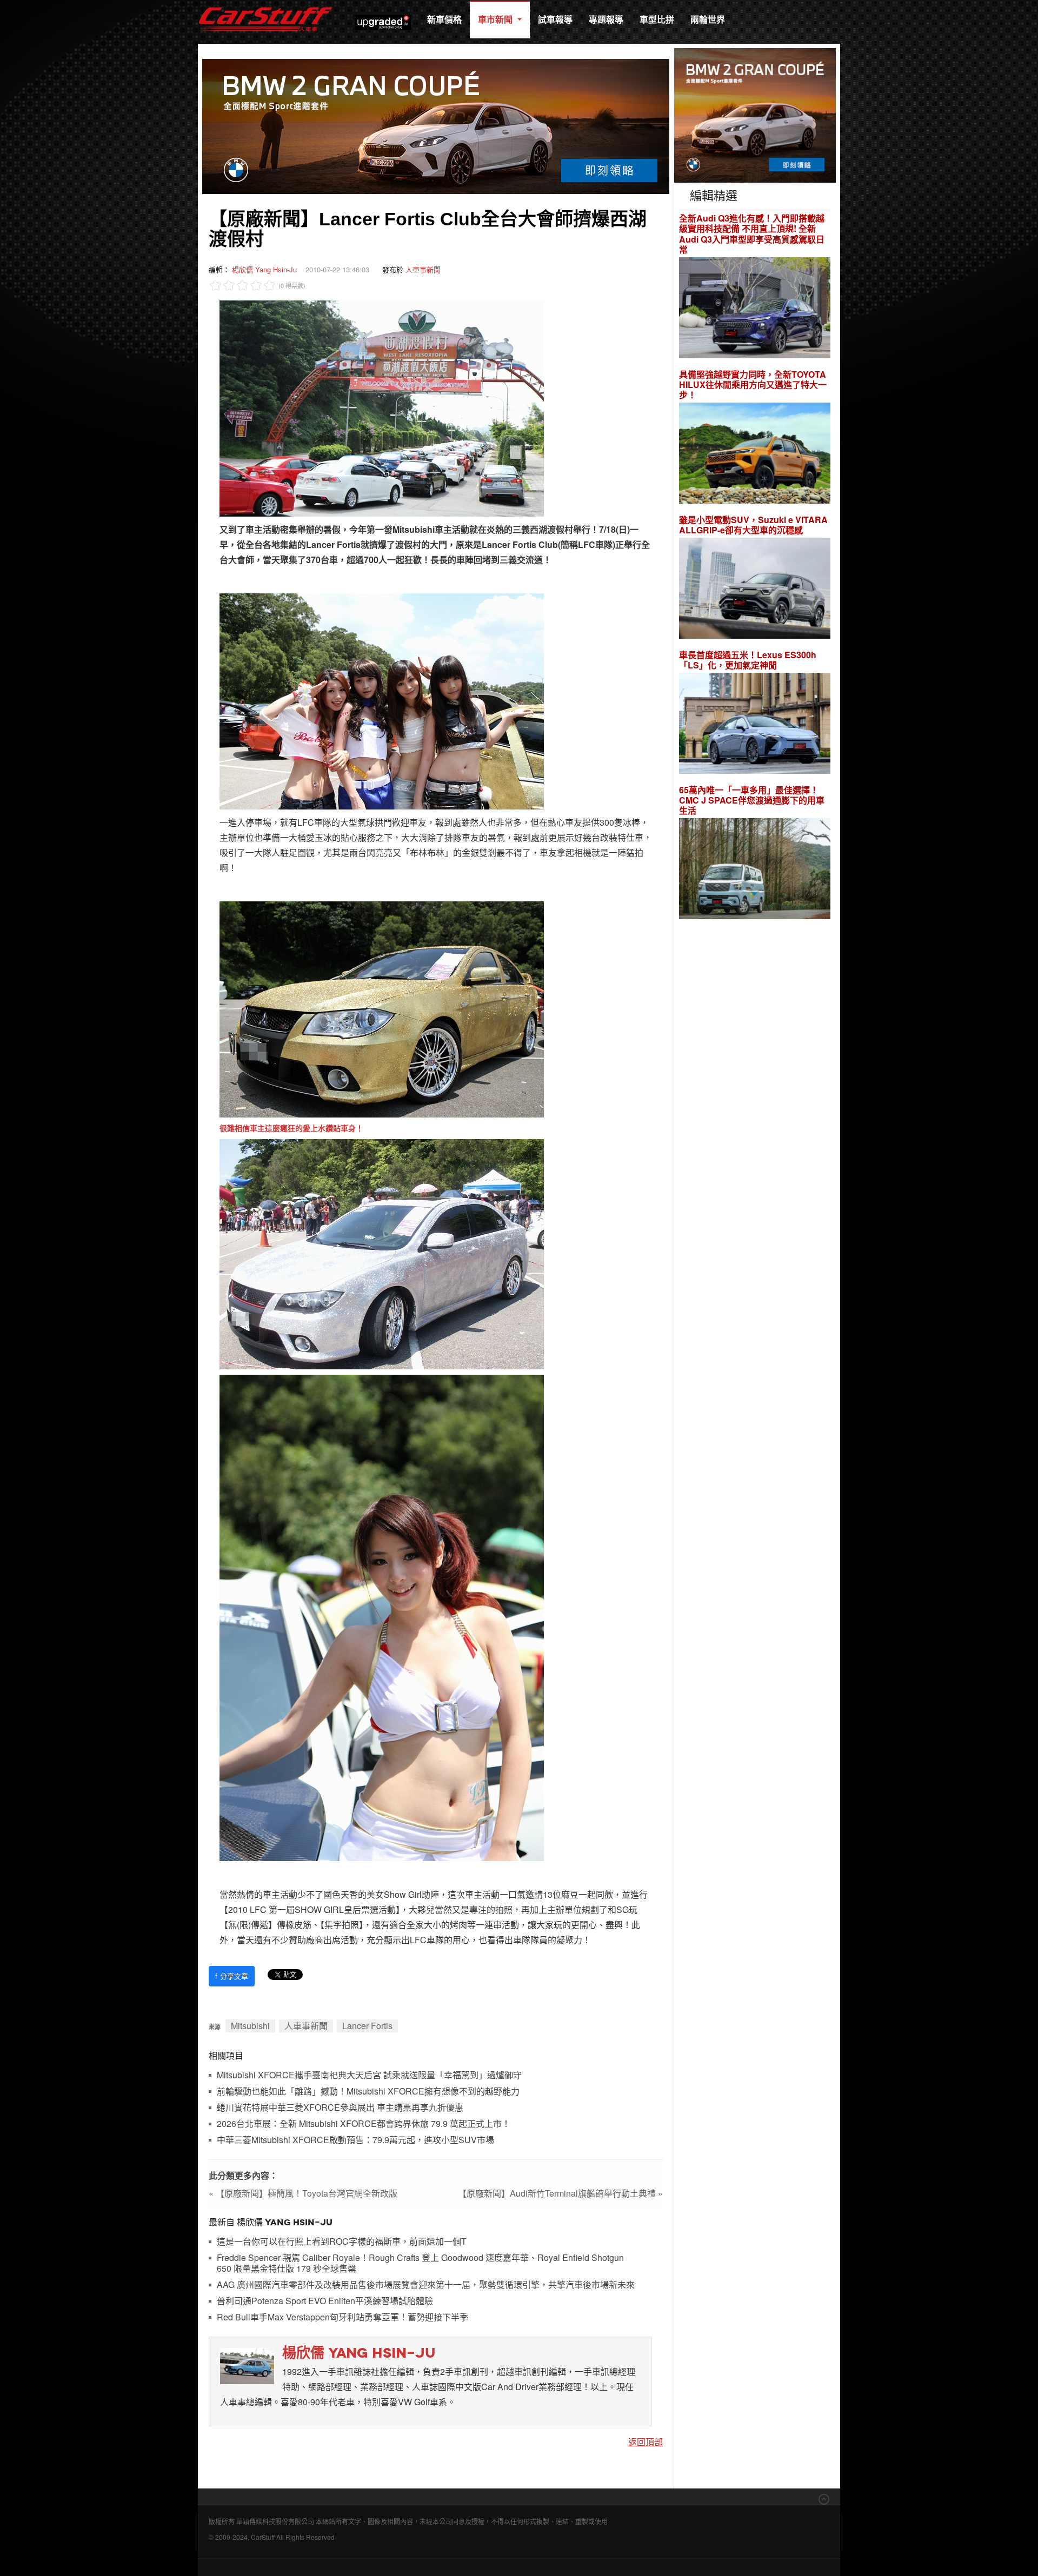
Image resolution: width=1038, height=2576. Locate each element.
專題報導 (606, 19)
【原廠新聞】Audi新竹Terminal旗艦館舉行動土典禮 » (560, 2193)
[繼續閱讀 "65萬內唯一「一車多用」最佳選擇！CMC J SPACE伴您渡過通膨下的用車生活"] (755, 870)
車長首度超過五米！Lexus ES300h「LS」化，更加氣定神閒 (748, 660)
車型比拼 (657, 19)
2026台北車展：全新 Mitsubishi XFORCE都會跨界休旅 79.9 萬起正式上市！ (364, 2124)
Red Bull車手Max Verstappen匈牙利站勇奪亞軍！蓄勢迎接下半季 (342, 2317)
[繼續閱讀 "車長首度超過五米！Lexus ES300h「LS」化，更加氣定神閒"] (755, 725)
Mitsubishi (250, 2026)
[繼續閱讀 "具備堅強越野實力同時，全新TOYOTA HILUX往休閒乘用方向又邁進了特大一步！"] (755, 455)
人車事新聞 (423, 269)
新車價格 (444, 19)
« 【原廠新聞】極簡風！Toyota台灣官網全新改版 (303, 2193)
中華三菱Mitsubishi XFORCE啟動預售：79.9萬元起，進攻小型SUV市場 (355, 2140)
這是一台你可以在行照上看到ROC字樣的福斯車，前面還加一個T (342, 2242)
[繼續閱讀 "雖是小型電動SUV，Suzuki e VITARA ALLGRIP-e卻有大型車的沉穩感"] (755, 590)
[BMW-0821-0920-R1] (755, 114)
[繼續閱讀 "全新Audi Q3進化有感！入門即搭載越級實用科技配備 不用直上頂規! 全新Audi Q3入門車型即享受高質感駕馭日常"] (755, 309)
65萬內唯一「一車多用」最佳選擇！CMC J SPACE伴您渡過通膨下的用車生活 (752, 800)
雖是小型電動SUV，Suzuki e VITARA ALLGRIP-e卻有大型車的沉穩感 (753, 525)
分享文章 (232, 1976)
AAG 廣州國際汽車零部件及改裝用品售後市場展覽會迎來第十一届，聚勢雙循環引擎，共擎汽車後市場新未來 (426, 2285)
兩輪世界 (708, 19)
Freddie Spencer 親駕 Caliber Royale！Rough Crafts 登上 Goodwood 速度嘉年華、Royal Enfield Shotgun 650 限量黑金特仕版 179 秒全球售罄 (420, 2263)
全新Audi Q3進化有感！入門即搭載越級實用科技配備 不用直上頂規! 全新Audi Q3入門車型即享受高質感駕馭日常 (752, 234)
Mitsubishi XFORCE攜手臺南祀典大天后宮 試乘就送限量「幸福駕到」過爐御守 (369, 2075)
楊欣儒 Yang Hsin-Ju (264, 269)
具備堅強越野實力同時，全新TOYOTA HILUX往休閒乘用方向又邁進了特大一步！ (753, 385)
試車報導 (555, 19)
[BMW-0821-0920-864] (436, 125)
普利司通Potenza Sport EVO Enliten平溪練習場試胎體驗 (325, 2301)
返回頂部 (646, 2442)
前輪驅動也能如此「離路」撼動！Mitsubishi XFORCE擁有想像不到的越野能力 (368, 2092)
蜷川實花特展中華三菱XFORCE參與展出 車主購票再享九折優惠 (340, 2108)
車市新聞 (496, 19)
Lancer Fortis (367, 2026)
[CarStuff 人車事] (265, 5)
